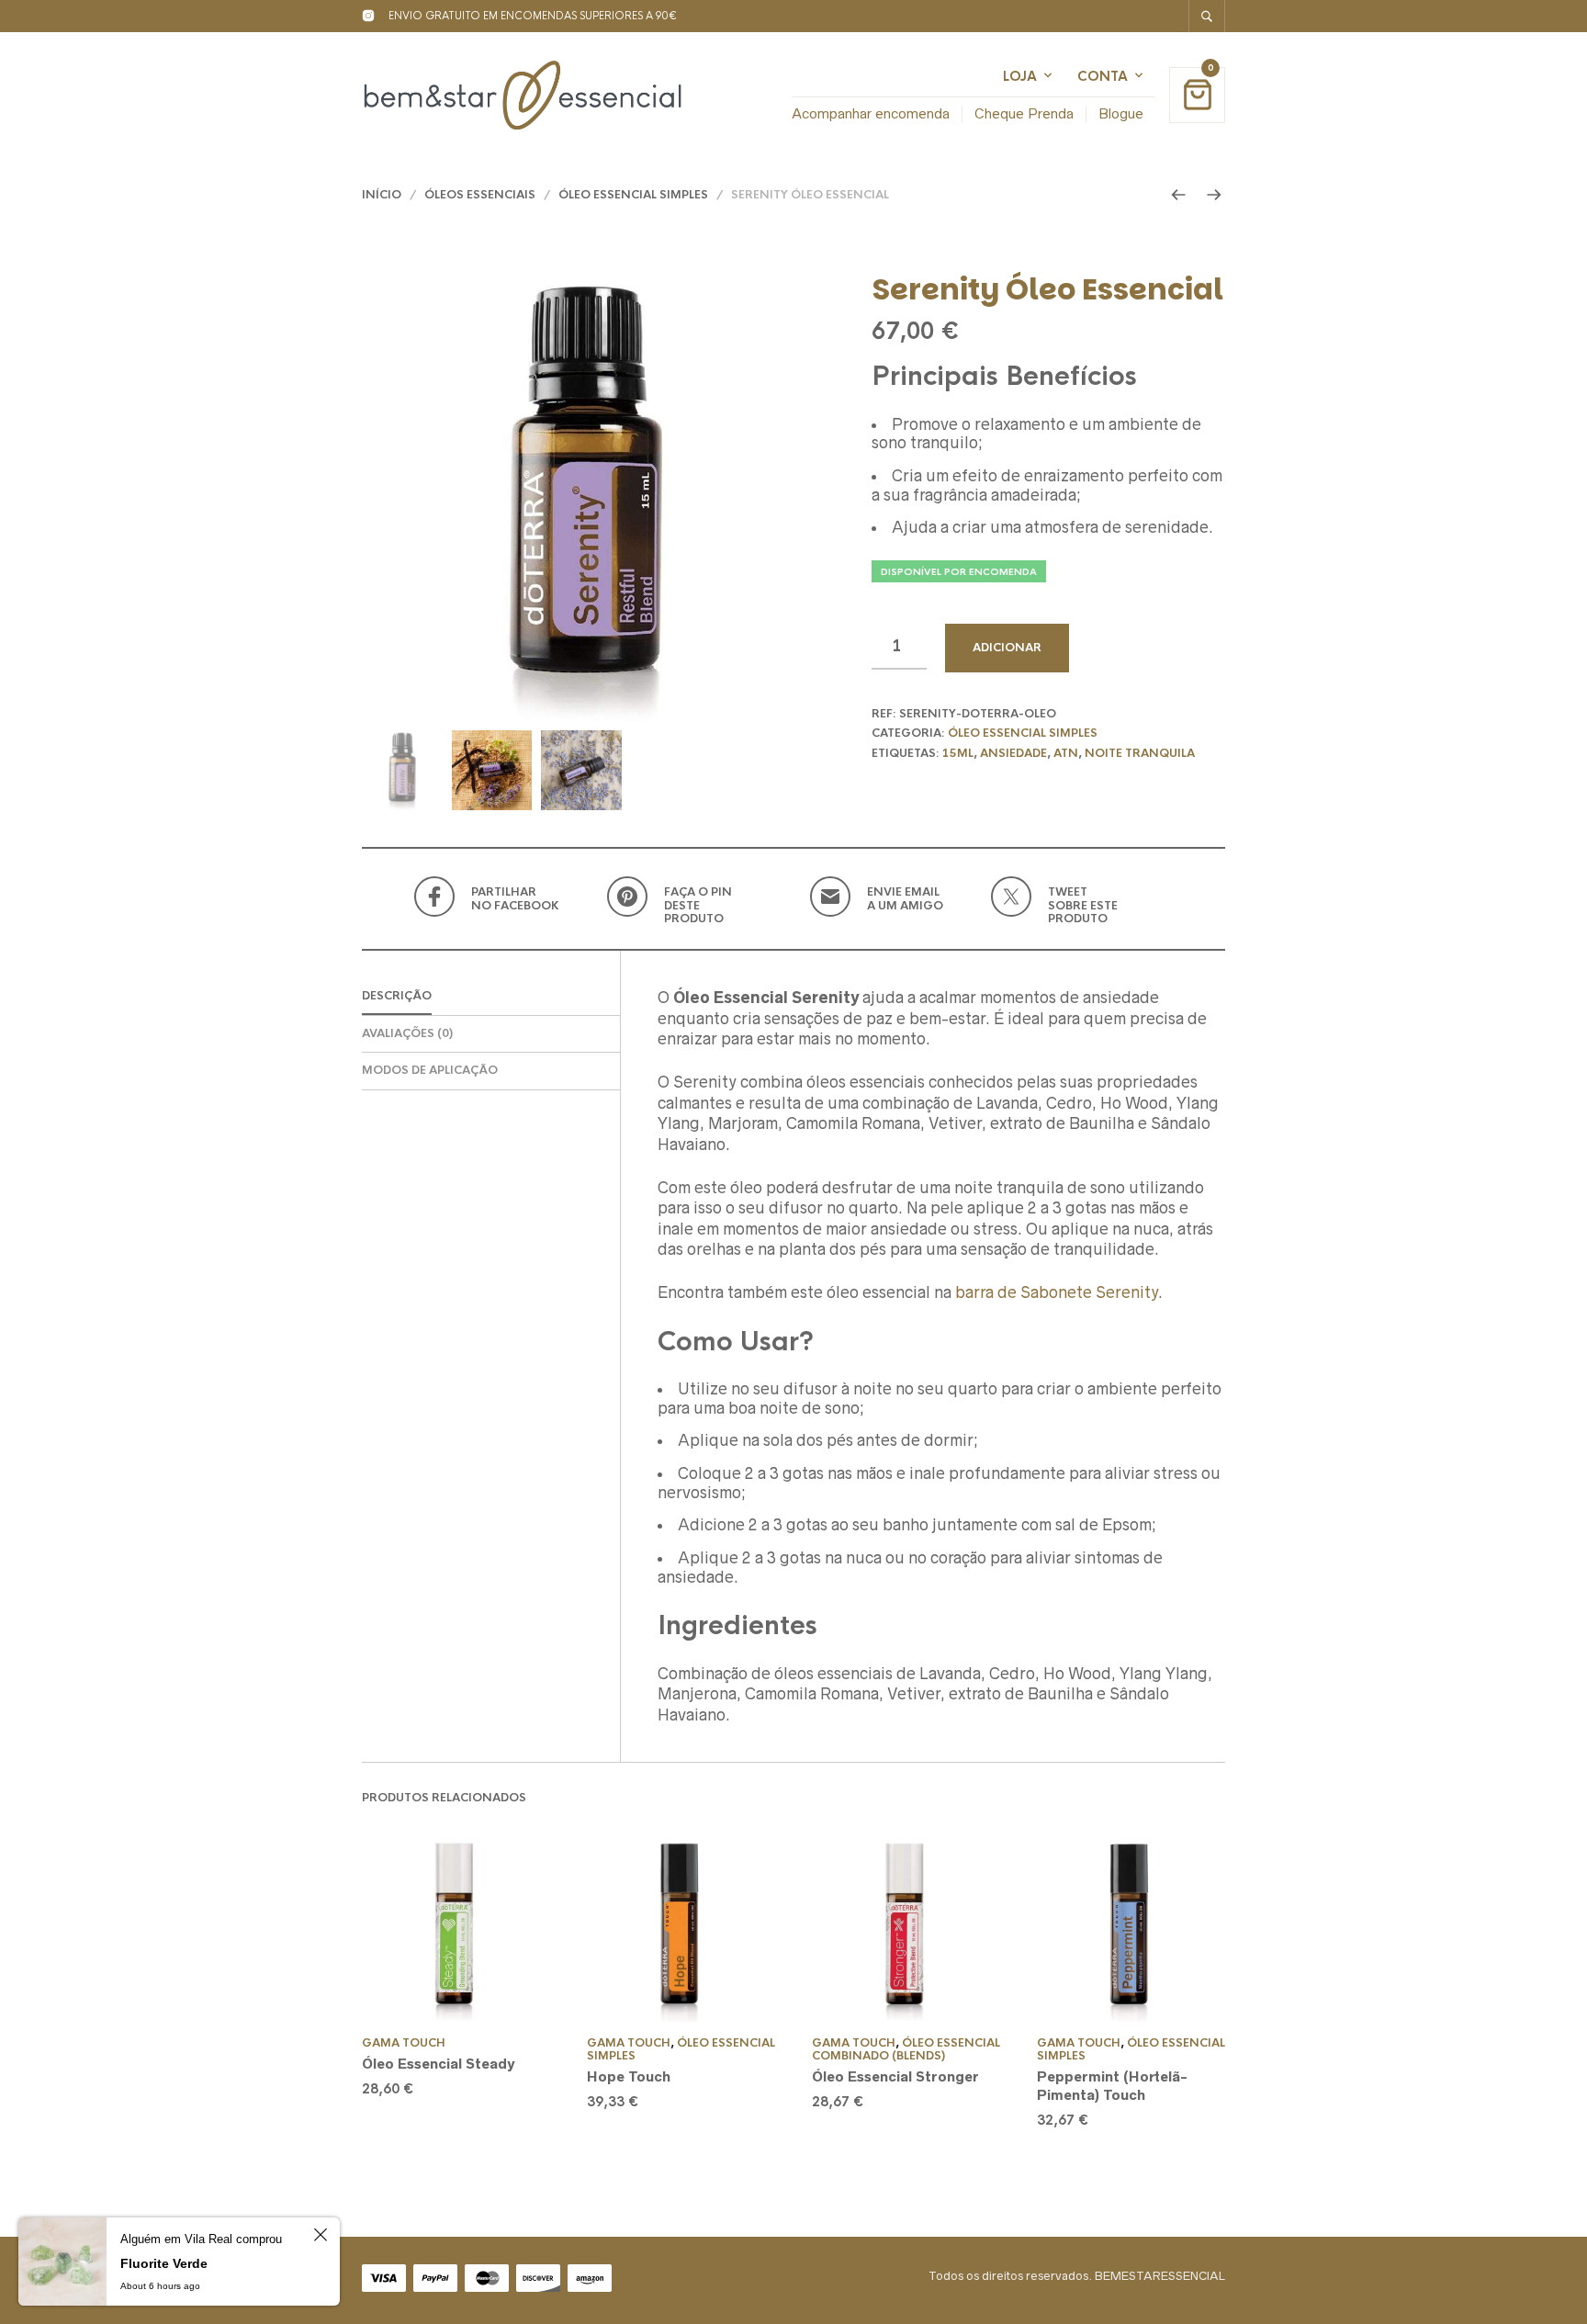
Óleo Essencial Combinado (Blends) (906, 2049)
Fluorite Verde (164, 2263)
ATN (1066, 753)
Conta (1103, 76)
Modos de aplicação (430, 1070)
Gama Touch (404, 2043)
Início (382, 195)
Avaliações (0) (407, 1033)
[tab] (491, 997)
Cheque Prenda (1024, 113)
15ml (958, 753)
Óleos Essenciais (480, 195)
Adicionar (1007, 648)
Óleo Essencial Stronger (895, 2076)
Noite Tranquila (1140, 753)
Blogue (1121, 113)
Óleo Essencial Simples (633, 195)
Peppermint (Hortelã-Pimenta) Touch (1112, 2086)
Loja (1020, 76)
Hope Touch (629, 2076)
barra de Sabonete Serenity (1057, 1292)
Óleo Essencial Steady (438, 2064)
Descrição (397, 996)
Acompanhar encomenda (871, 113)
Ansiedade (1013, 753)
